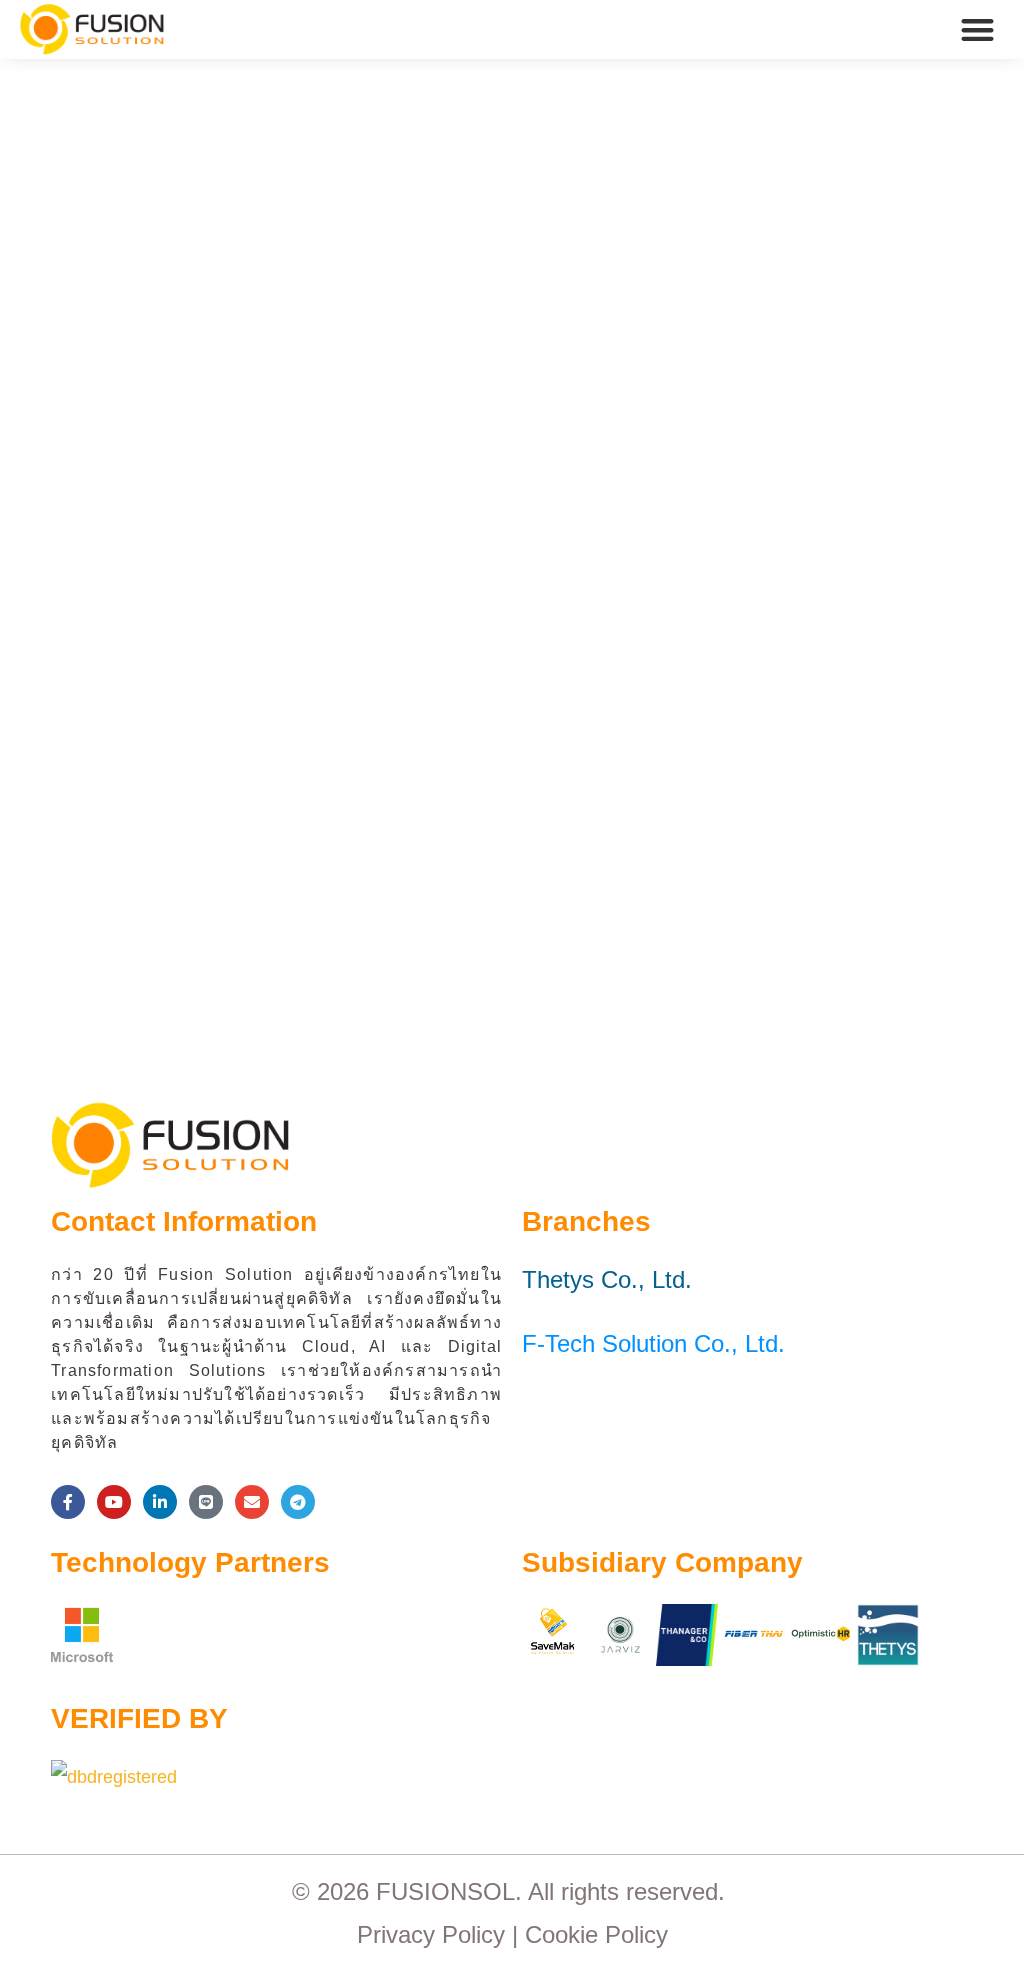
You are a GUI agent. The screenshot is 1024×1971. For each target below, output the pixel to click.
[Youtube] (114, 1502)
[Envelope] (252, 1502)
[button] (978, 29)
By (242, 514)
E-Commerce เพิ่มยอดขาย (251, 477)
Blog (144, 514)
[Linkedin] (160, 1502)
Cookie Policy (596, 1934)
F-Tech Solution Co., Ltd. (653, 1343)
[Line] (206, 1502)
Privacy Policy (431, 1934)
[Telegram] (298, 1502)
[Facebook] (68, 1502)
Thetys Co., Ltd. (607, 1279)
